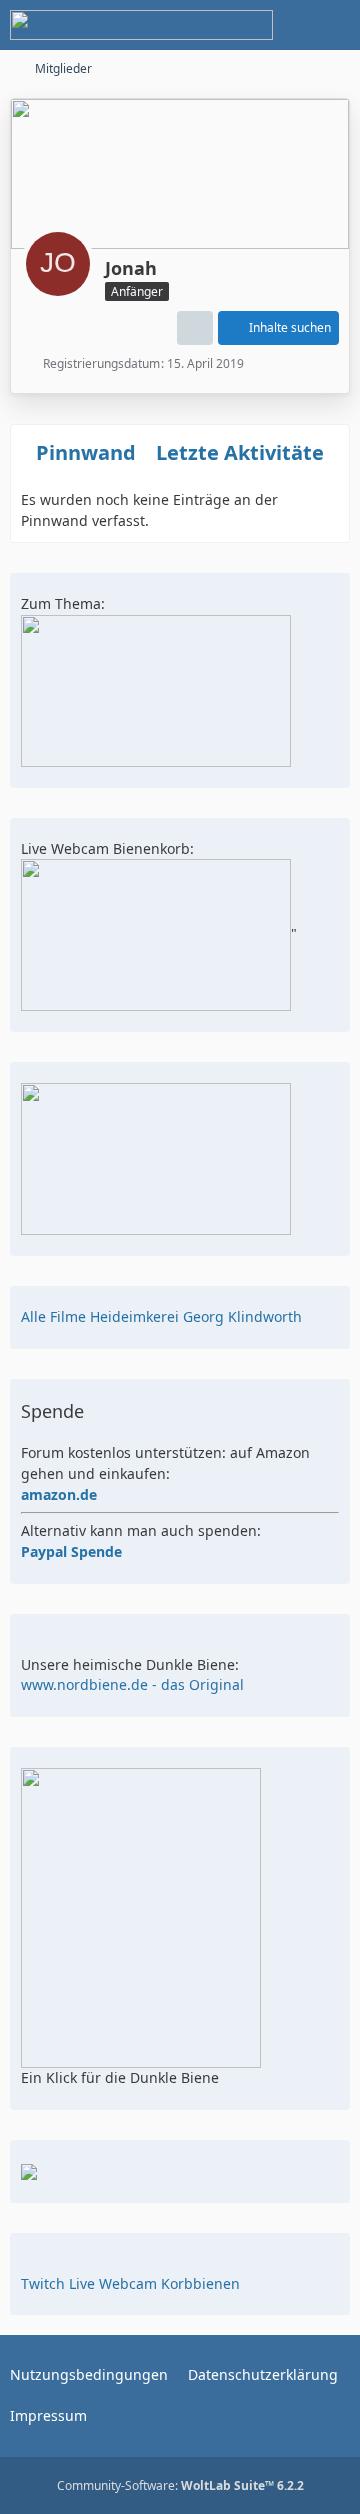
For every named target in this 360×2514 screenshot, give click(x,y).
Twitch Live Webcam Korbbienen (130, 2283)
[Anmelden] (284, 25)
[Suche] (234, 25)
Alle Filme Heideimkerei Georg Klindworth (161, 1316)
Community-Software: (180, 2485)
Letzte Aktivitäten (246, 452)
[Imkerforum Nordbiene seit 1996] (141, 25)
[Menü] (334, 25)
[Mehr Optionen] (195, 328)
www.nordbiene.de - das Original (132, 1684)
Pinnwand (86, 452)
